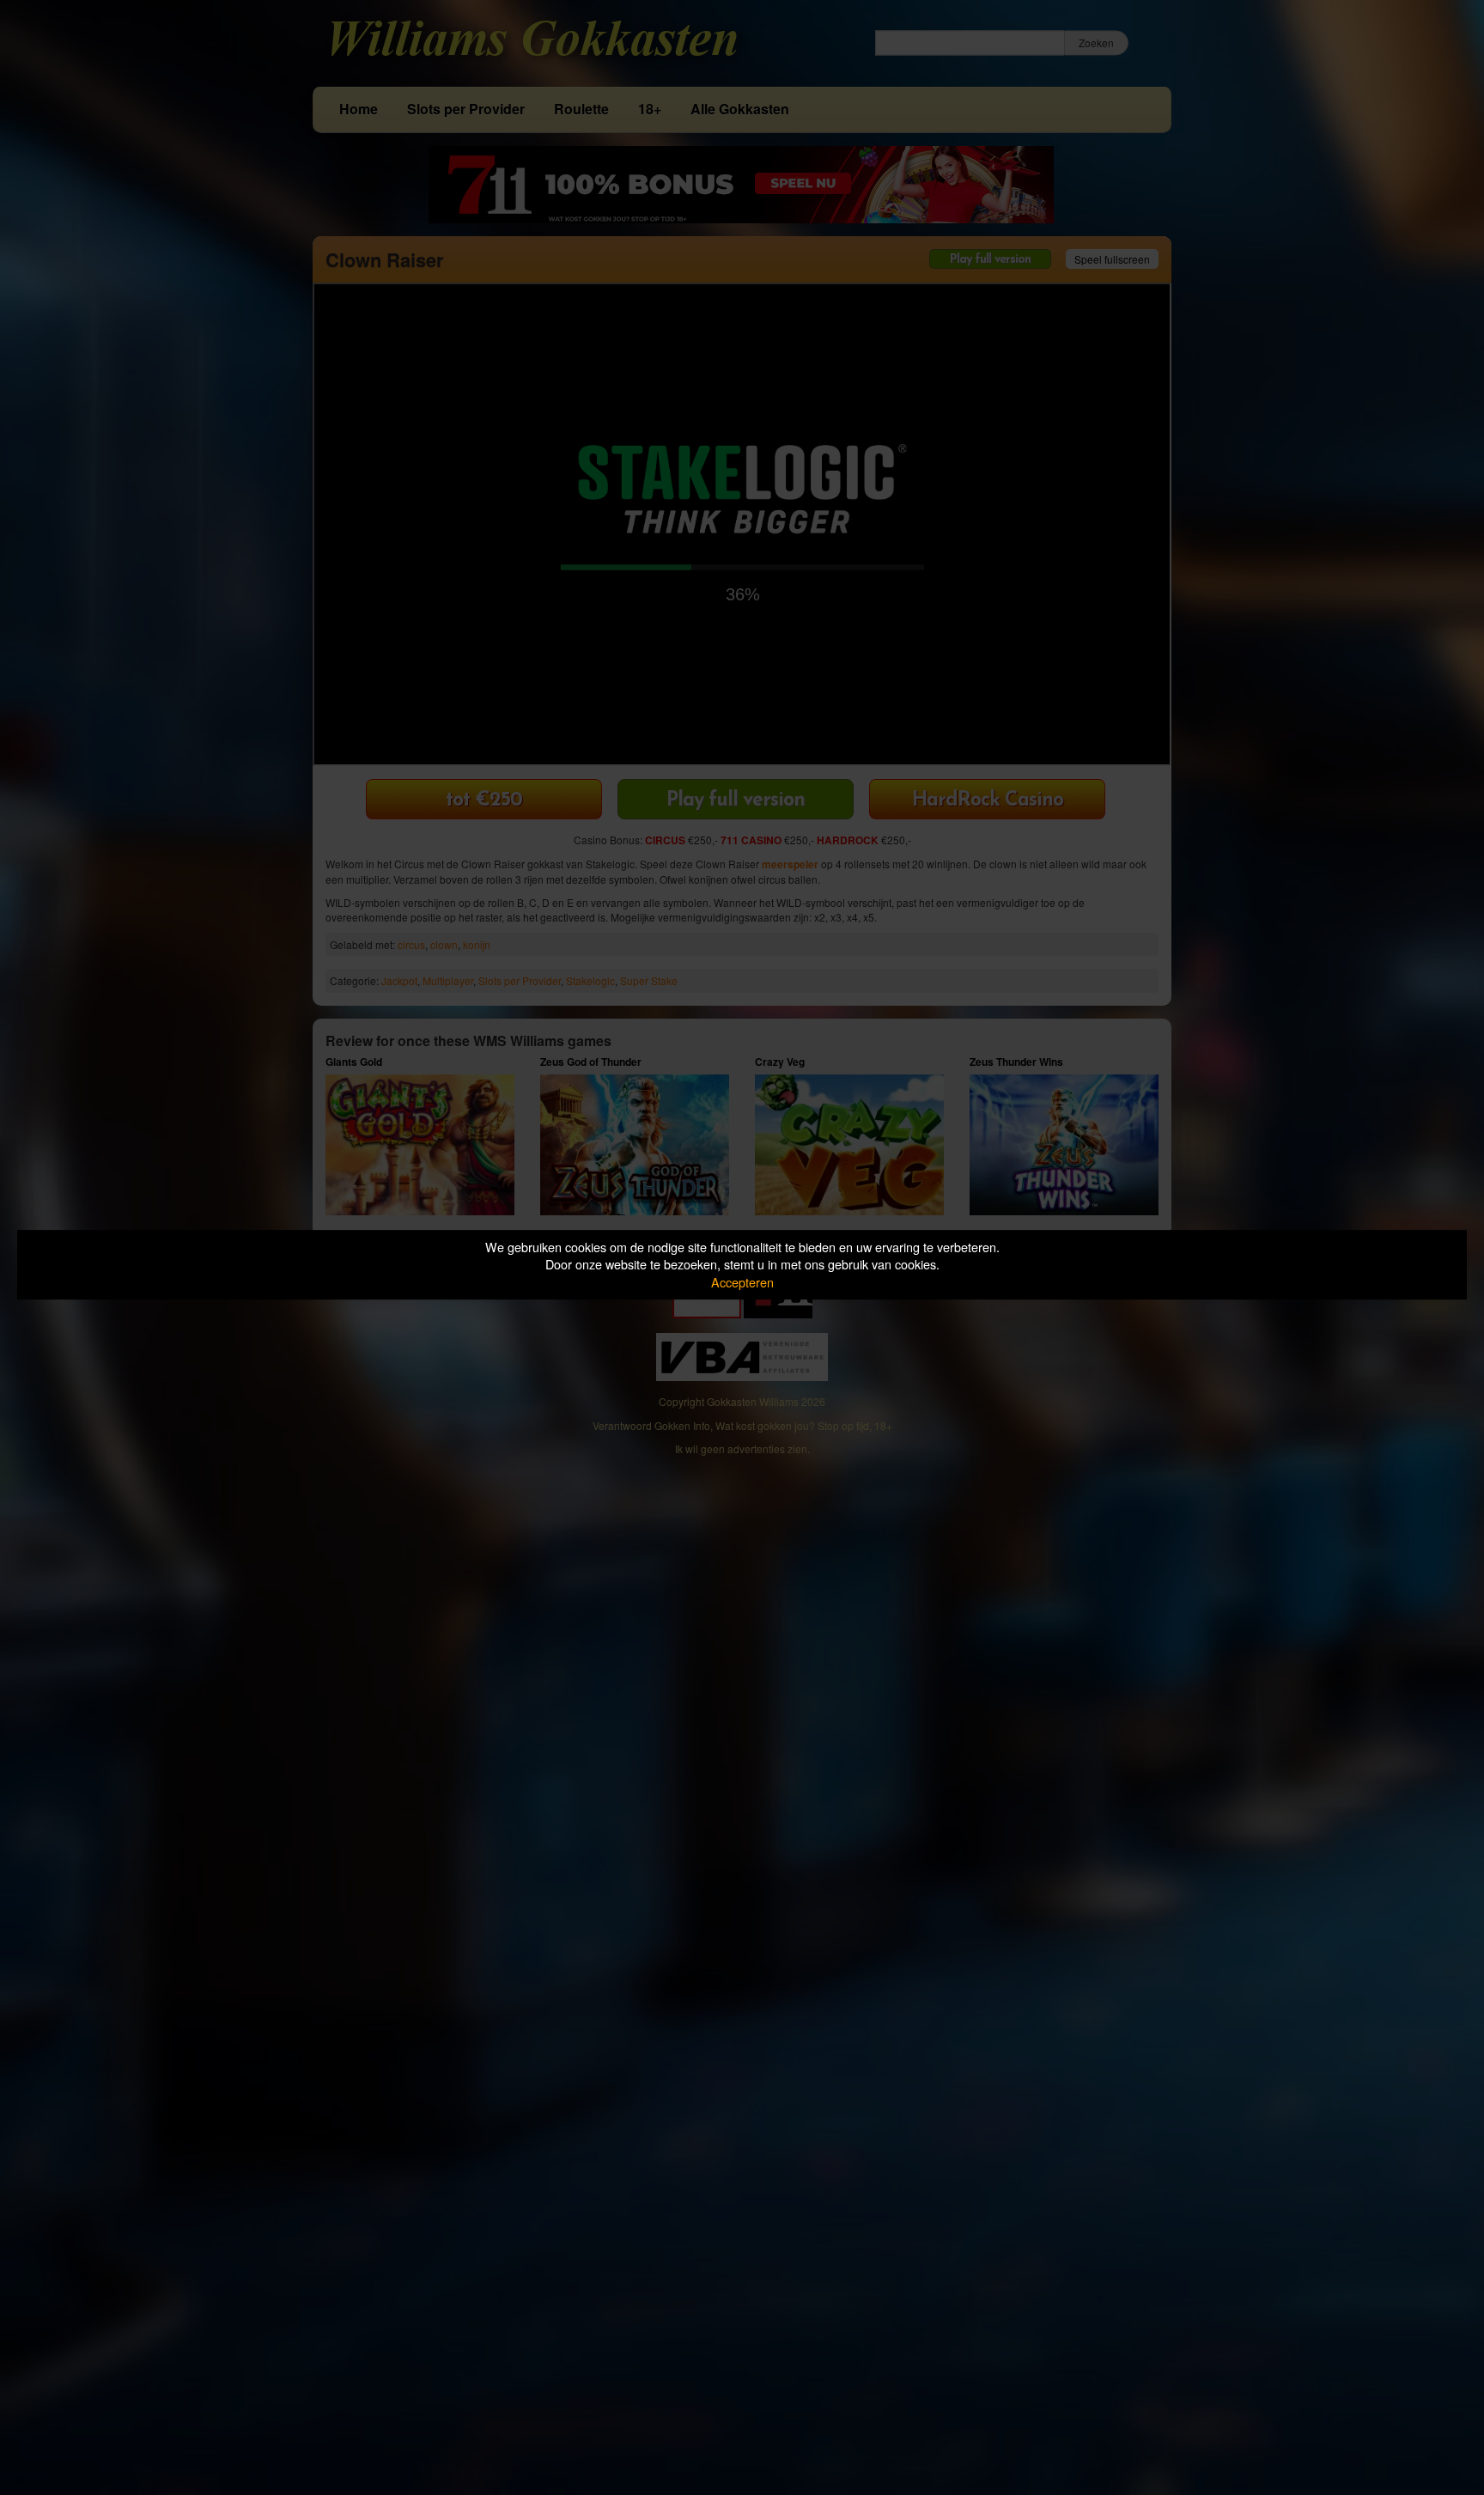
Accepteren (742, 1282)
